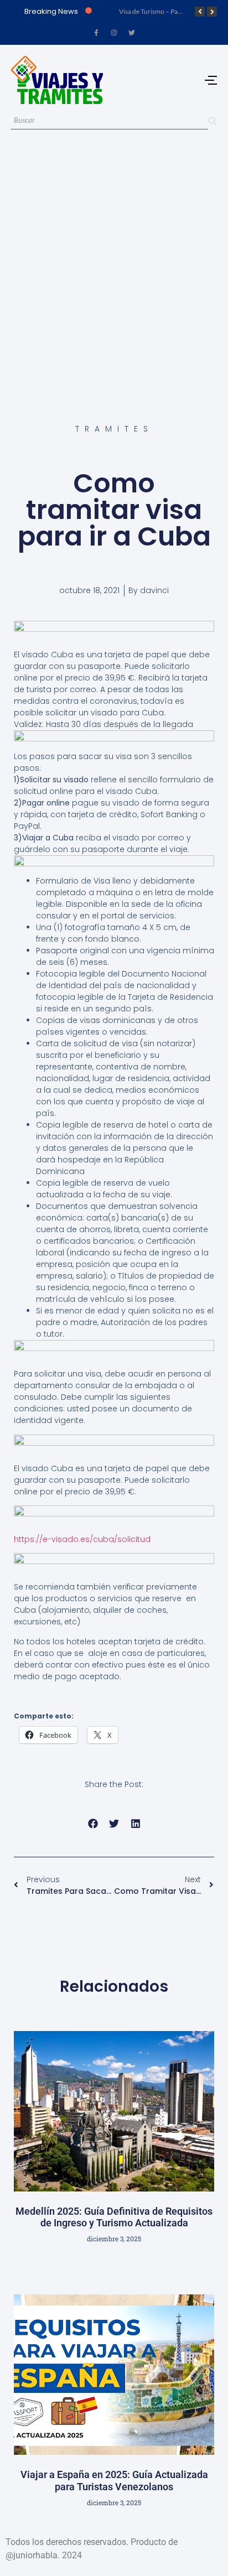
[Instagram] (114, 33)
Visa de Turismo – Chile (180, 11)
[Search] (213, 121)
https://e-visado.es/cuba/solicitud (82, 1539)
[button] (93, 1824)
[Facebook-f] (96, 33)
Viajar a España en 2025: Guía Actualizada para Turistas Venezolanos (114, 2481)
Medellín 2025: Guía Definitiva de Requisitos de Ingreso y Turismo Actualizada (114, 2217)
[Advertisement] (114, 264)
